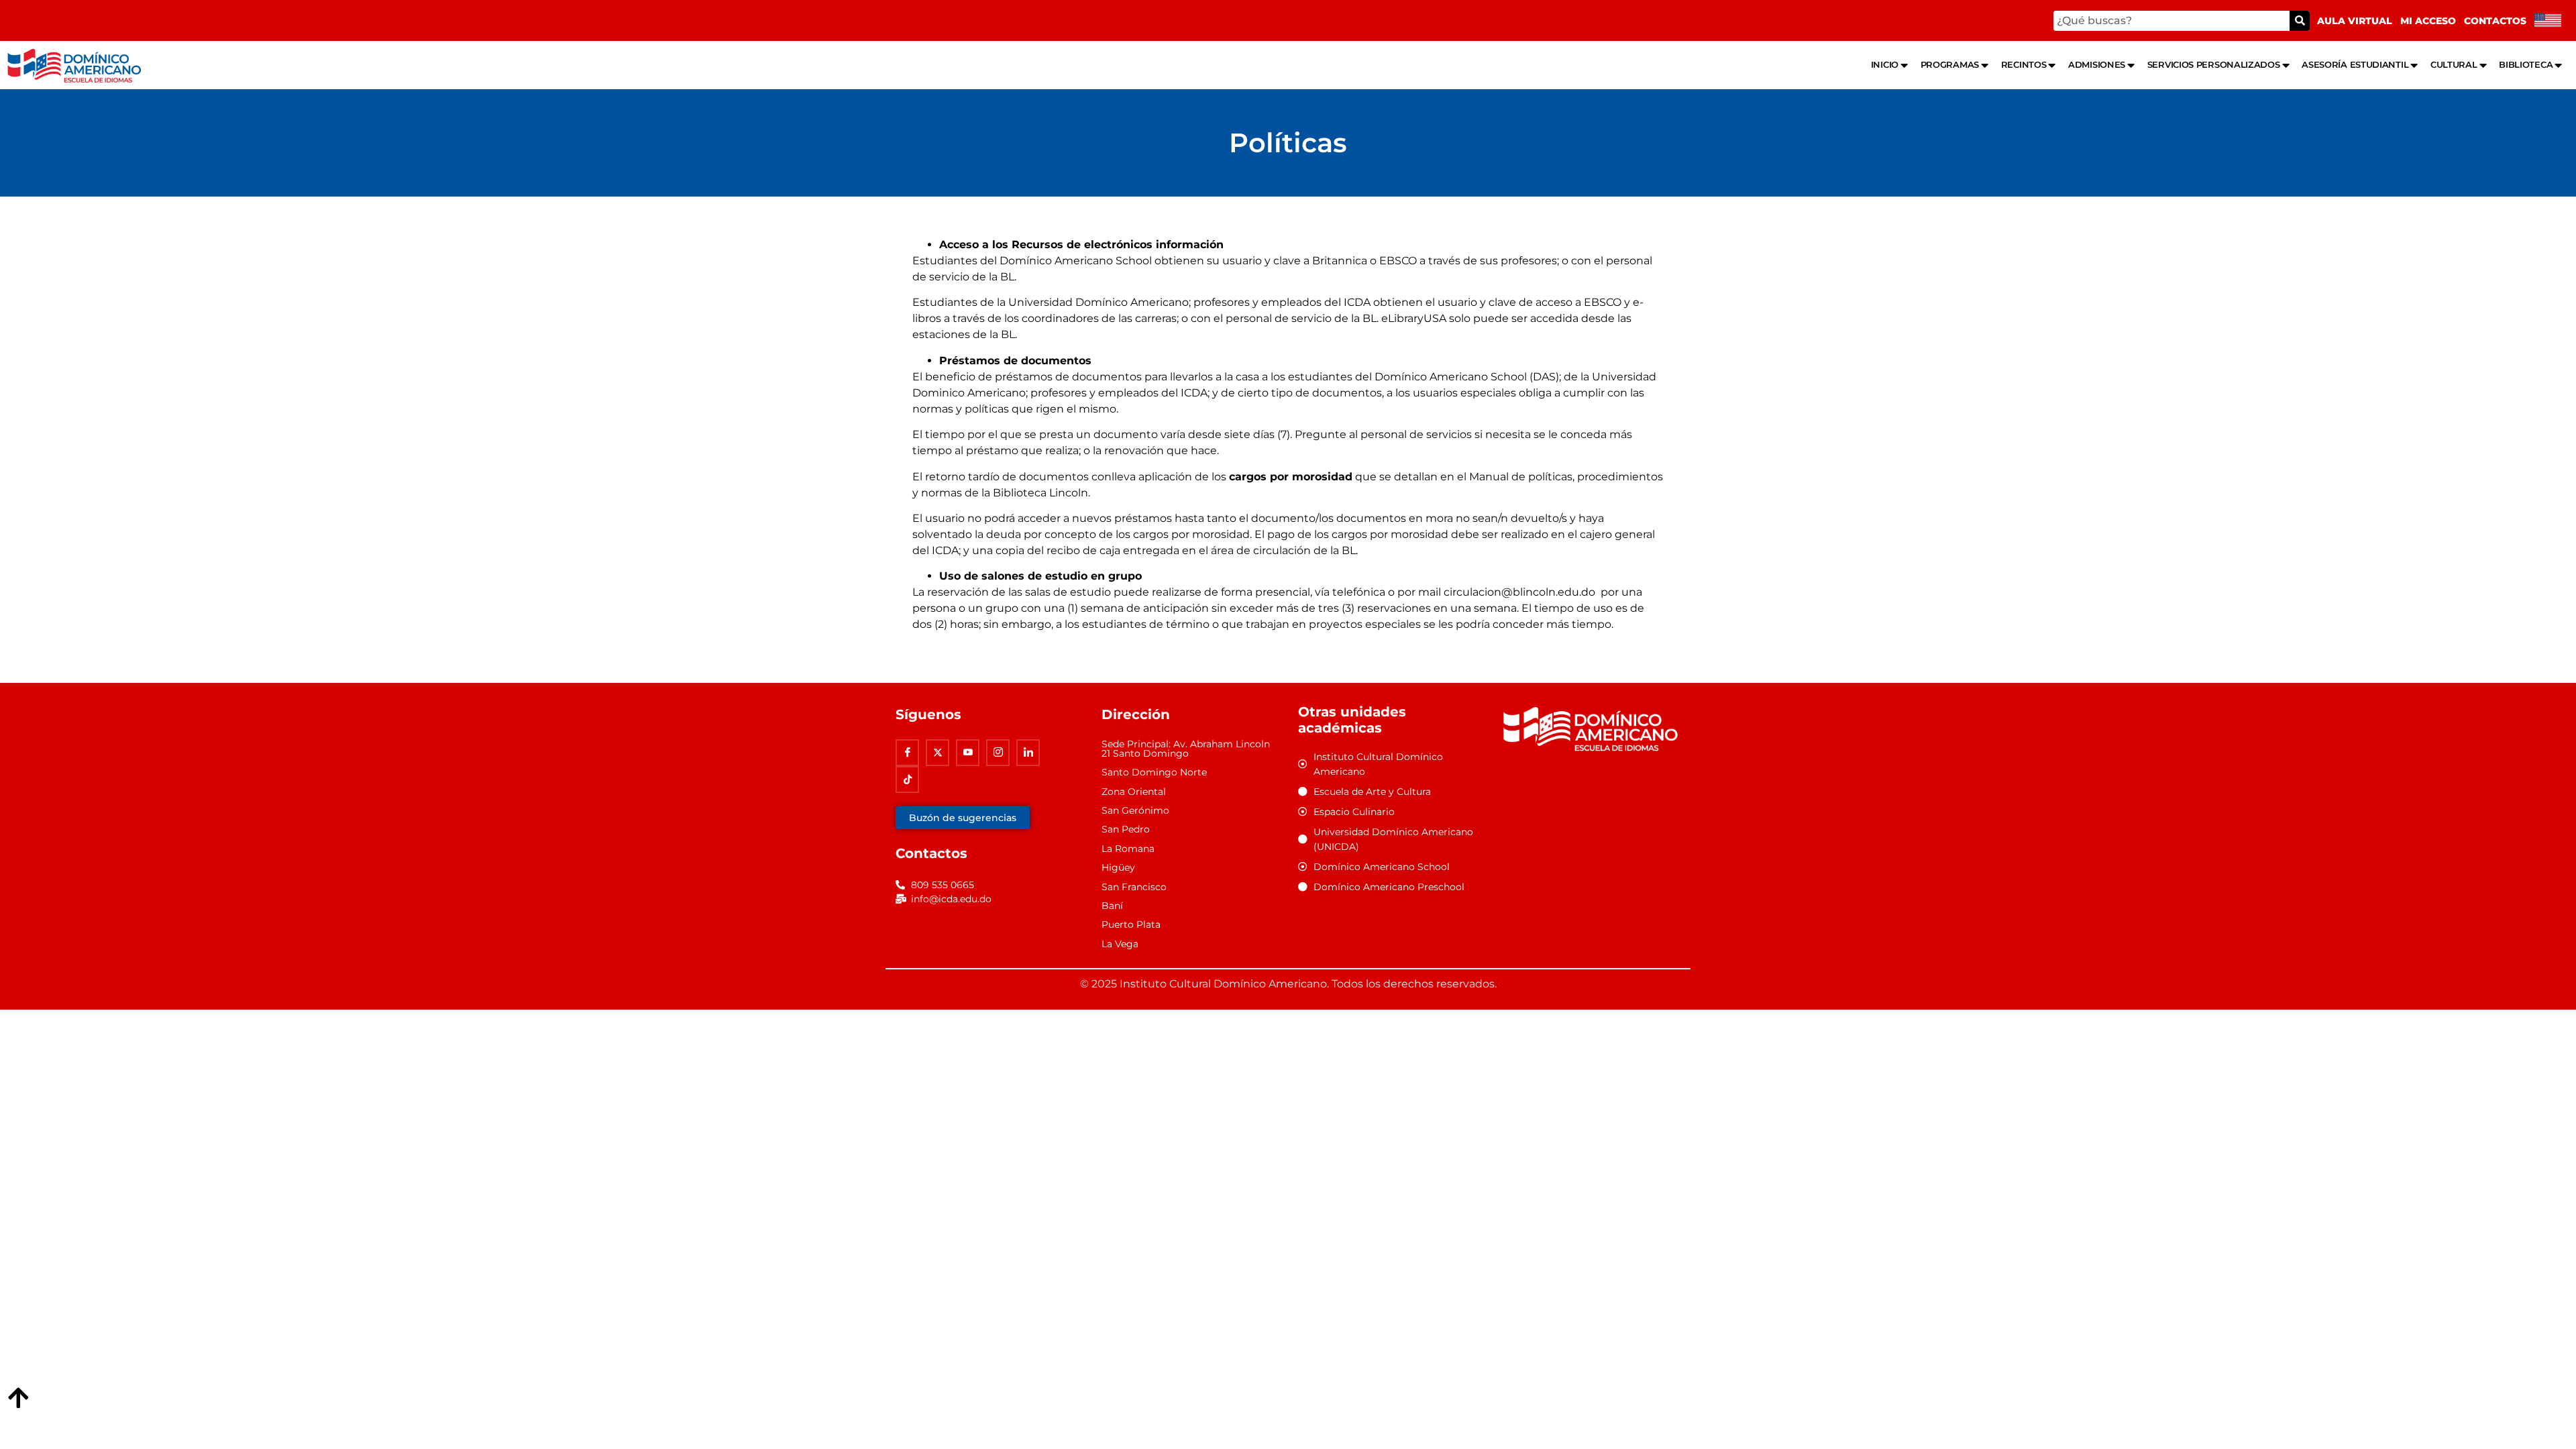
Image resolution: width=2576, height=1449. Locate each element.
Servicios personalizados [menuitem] (2214, 64)
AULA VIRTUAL (2355, 21)
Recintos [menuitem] (2024, 64)
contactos (2495, 21)
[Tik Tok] (907, 780)
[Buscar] (2300, 21)
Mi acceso (2428, 21)
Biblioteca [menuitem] (2526, 64)
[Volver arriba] (18, 1399)
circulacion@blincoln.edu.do (1519, 592)
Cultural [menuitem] (2454, 64)
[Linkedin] (1028, 753)
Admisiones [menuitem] (2097, 64)
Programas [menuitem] (1950, 64)
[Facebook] (907, 753)
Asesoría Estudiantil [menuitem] (2355, 64)
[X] (937, 753)
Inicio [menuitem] (1885, 64)
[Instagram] (998, 753)
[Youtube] (968, 753)
